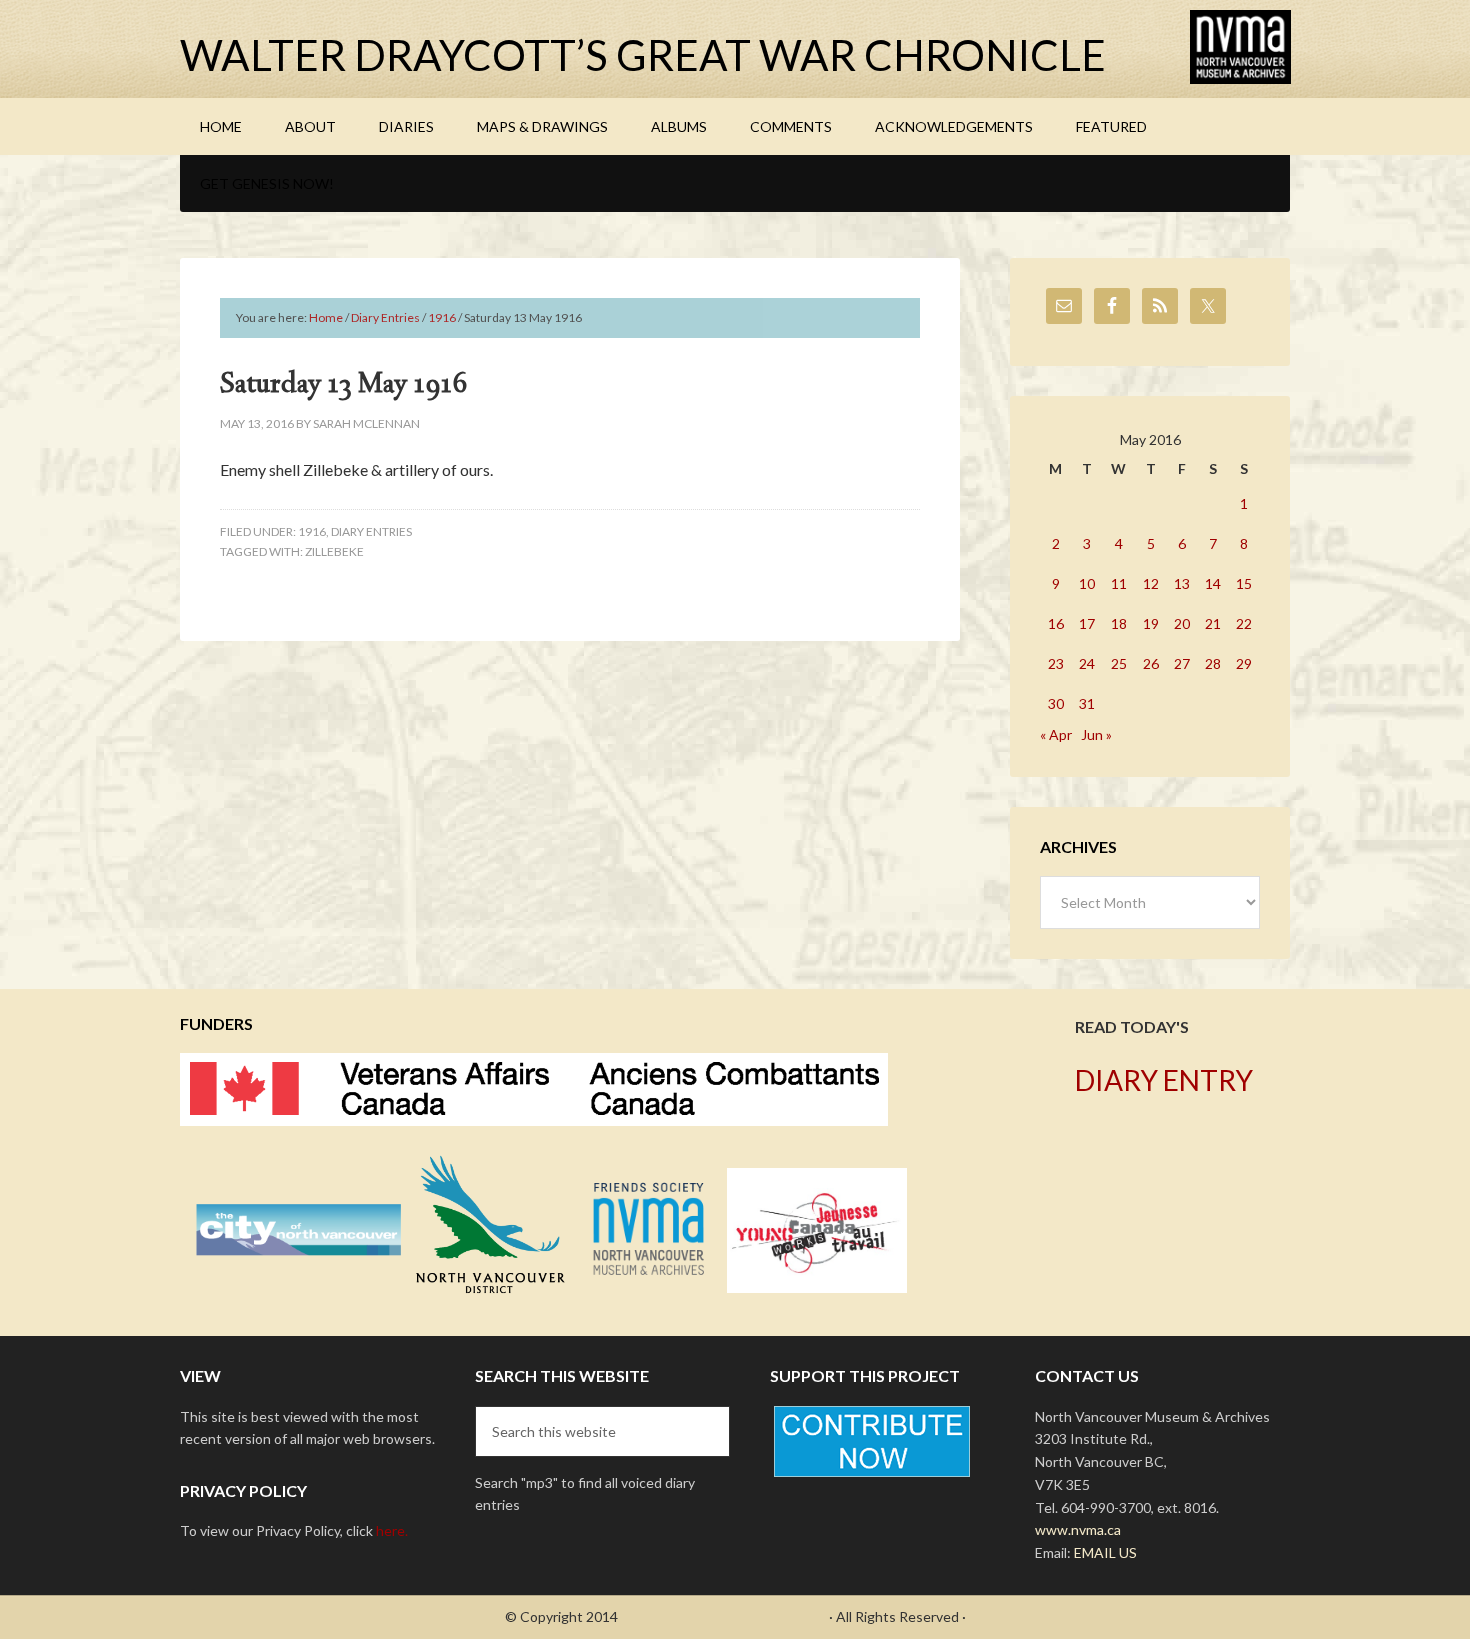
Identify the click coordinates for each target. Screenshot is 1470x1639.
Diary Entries (371, 531)
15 (1244, 583)
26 (1151, 663)
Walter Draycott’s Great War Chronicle (643, 55)
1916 (312, 531)
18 (1119, 623)
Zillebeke (334, 551)
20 (1182, 623)
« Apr (1056, 734)
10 (1087, 583)
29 (1244, 663)
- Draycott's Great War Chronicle (723, 1616)
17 (1087, 623)
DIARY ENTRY (1164, 1080)
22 (1244, 623)
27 (1182, 663)
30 (1056, 703)
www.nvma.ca (1078, 1529)
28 (1213, 663)
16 (1056, 623)
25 (1119, 663)
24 (1087, 663)
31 (1087, 703)
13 (1182, 583)
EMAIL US (1105, 1552)
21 (1213, 623)
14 (1213, 583)
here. (392, 1530)
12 (1151, 583)
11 (1119, 583)
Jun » (1096, 734)
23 (1056, 663)
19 (1151, 623)
